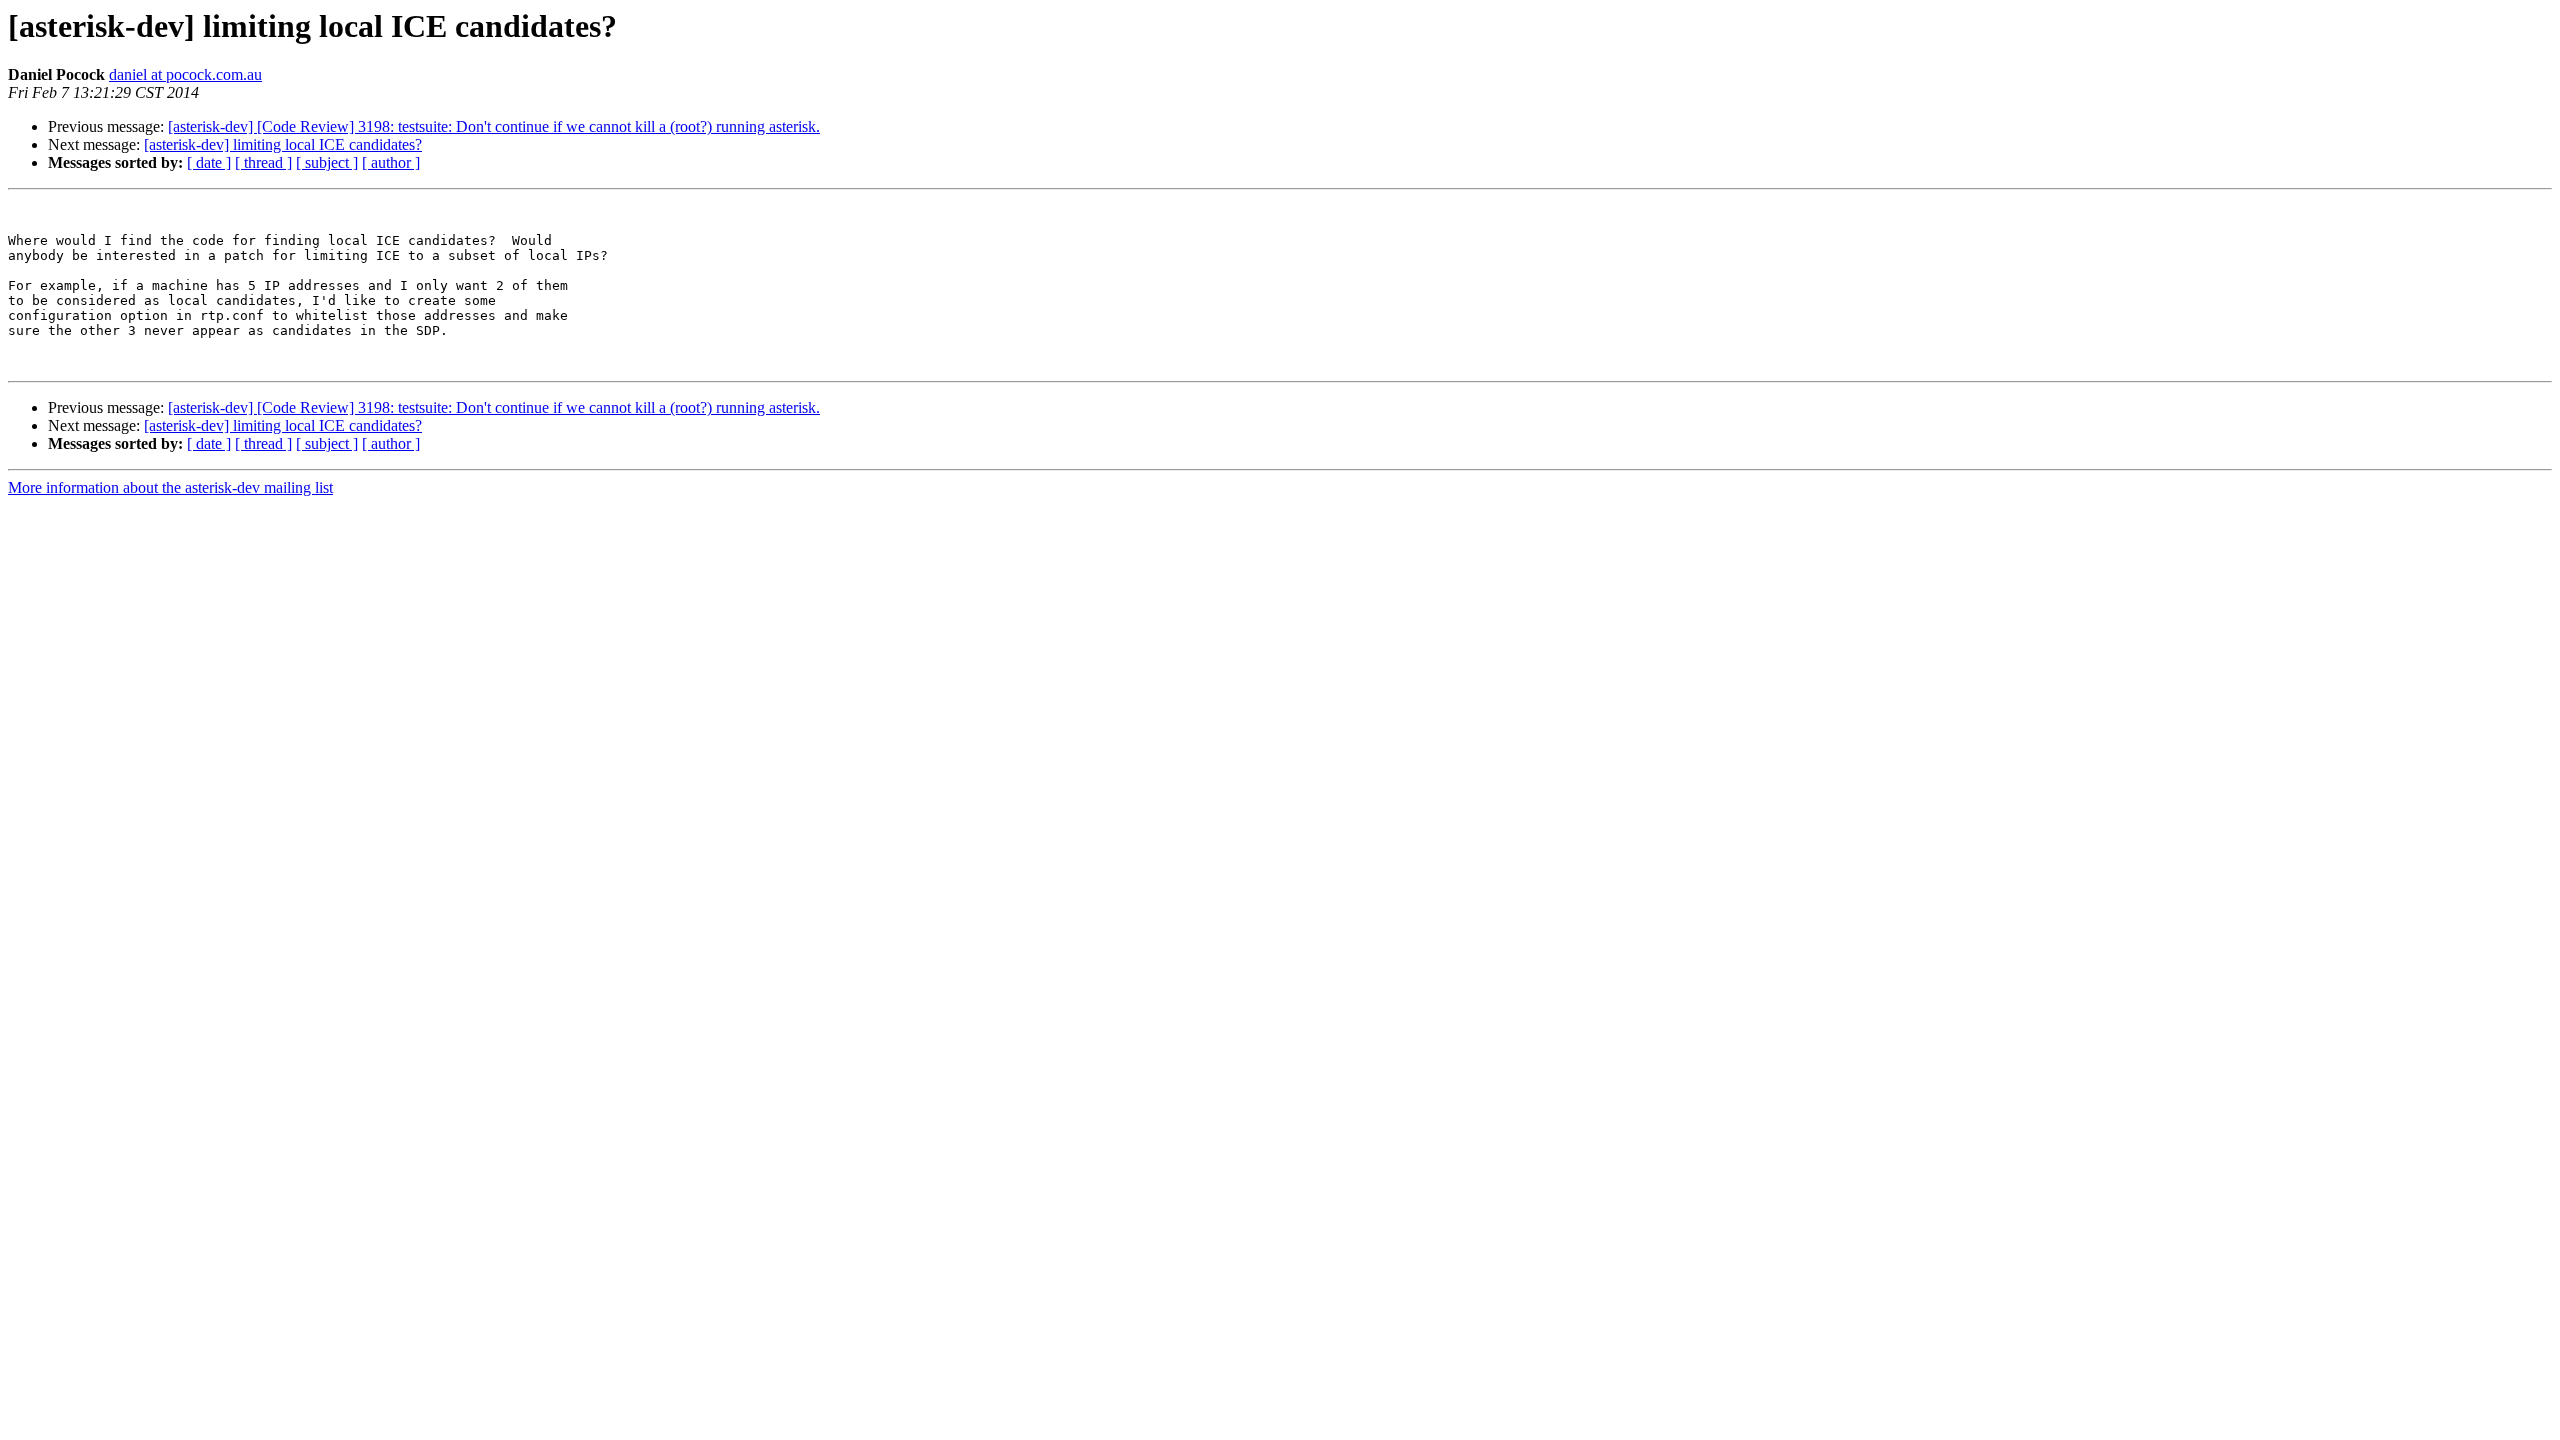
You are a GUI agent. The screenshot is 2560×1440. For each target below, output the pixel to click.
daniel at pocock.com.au (185, 74)
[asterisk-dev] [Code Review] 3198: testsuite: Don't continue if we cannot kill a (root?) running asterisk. (494, 126)
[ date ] (209, 162)
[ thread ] (263, 162)
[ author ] (391, 162)
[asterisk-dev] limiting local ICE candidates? (283, 144)
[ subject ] (327, 162)
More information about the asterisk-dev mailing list (170, 487)
